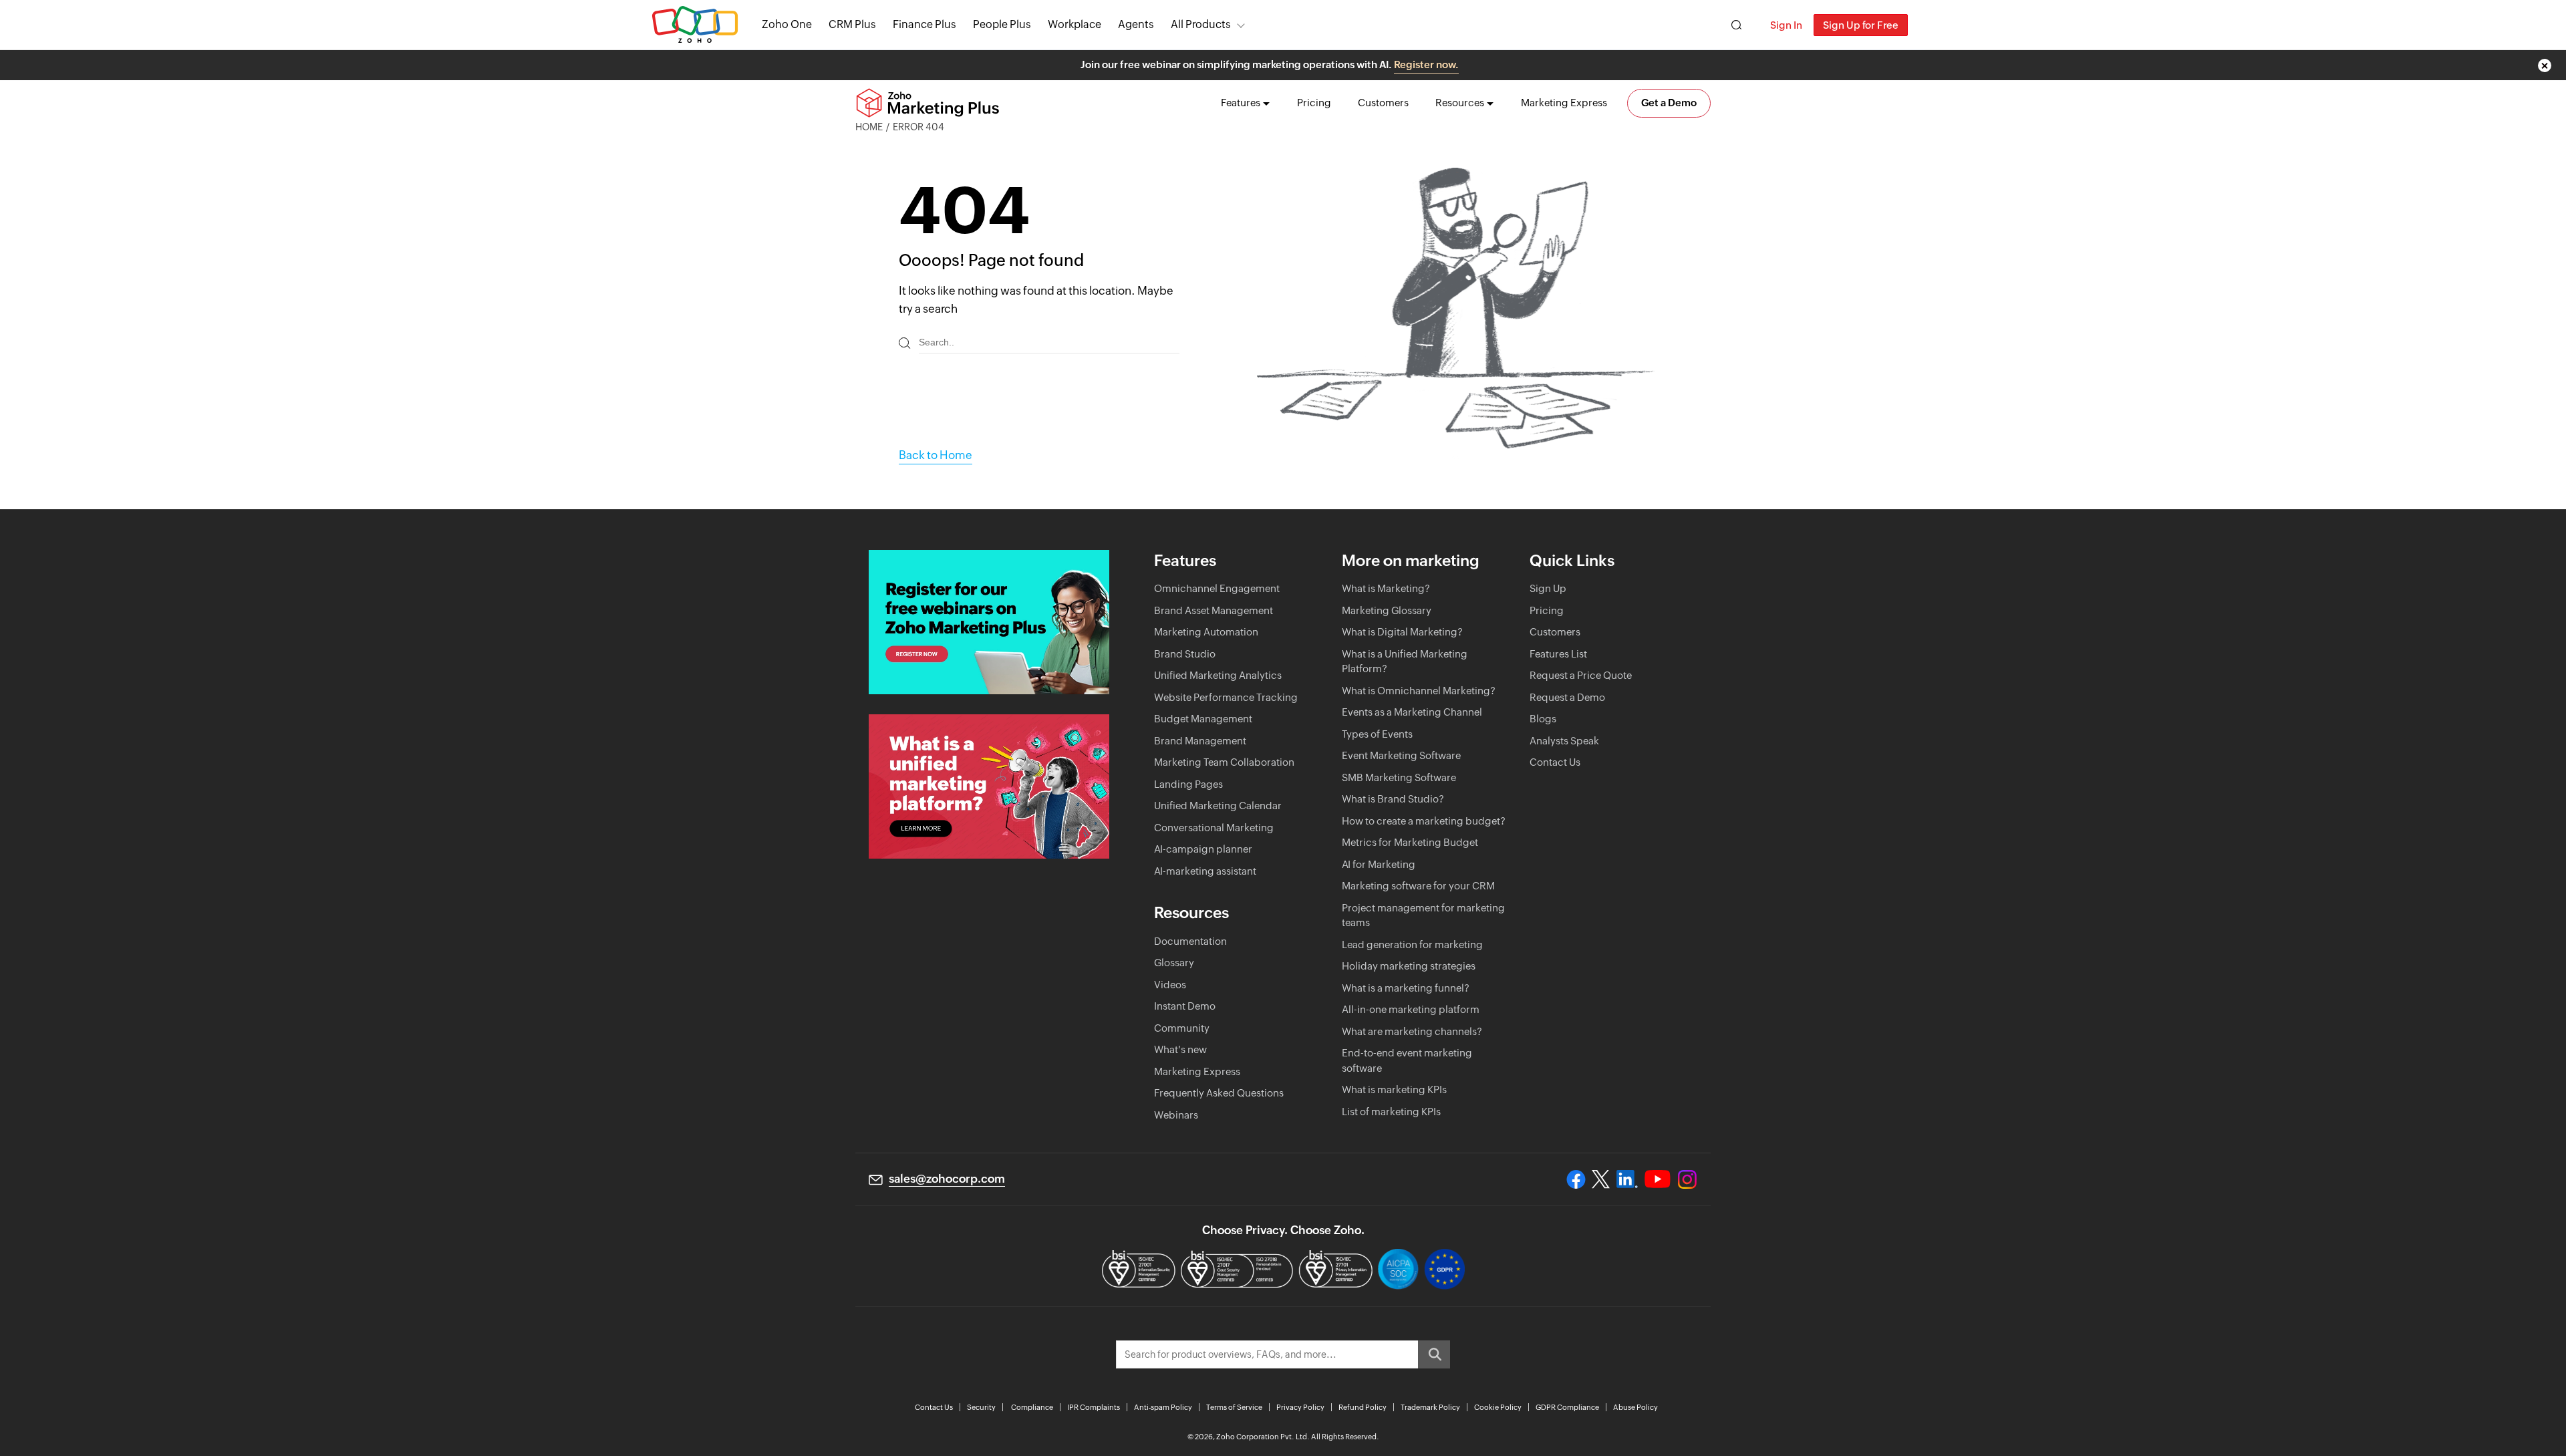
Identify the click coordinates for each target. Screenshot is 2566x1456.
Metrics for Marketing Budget (1410, 842)
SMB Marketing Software (1399, 777)
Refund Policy (1363, 1407)
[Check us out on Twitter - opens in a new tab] (1601, 1179)
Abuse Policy (1635, 1407)
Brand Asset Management (1214, 610)
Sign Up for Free (1861, 25)
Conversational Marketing (1214, 828)
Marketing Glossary (1387, 610)
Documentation (1190, 941)
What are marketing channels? (1412, 1031)
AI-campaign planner (1203, 849)
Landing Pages (1188, 784)
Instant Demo (1185, 1006)
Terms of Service (1234, 1407)
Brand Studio (1185, 654)
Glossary (1174, 963)
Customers (1383, 103)
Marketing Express (1564, 103)
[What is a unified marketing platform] (989, 786)
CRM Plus (852, 24)
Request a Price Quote (1581, 675)
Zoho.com (695, 25)
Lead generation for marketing (1412, 944)
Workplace (1075, 24)
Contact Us (1555, 762)
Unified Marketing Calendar (1218, 806)
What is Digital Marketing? (1402, 632)
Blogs (1543, 719)
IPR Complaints (1094, 1407)
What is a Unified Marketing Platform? (1405, 662)
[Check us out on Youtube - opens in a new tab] (1658, 1179)
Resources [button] (1460, 103)
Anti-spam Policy (1163, 1407)
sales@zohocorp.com (947, 1179)
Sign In (1786, 25)
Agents (1136, 24)
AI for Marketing (1379, 864)
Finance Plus (924, 24)
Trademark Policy (1430, 1407)
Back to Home (936, 455)
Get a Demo (1669, 103)
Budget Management (1203, 719)
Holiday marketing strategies (1409, 966)
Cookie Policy (1498, 1407)
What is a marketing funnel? (1406, 988)
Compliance (1032, 1407)
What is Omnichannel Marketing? (1419, 691)
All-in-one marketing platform (1411, 1009)
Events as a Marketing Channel (1412, 712)
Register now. (1426, 64)
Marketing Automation (1206, 632)
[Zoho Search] (1736, 25)
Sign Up (1548, 588)
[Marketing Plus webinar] (989, 622)
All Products (1201, 24)
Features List (1558, 654)
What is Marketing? (1386, 588)
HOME (869, 127)
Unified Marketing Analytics (1218, 675)
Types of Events (1377, 734)
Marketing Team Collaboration (1224, 762)
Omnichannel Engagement (1217, 588)
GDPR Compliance (1567, 1407)
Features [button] (1241, 103)
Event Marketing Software (1401, 755)
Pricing (1314, 103)
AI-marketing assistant (1205, 871)
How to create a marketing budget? (1424, 821)
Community (1182, 1028)
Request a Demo (1567, 697)
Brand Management (1200, 741)
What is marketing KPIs (1394, 1089)
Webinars (1176, 1115)
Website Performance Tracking (1226, 697)
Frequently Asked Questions (1219, 1093)
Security (981, 1407)
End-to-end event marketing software (1407, 1060)
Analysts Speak (1564, 741)
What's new (1180, 1049)
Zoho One (787, 24)
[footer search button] (1434, 1354)
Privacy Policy (1300, 1407)
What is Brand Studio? (1393, 799)
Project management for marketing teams (1423, 915)
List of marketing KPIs (1391, 1112)
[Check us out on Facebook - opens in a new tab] (1576, 1179)
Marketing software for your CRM (1418, 886)
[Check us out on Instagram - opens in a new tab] (1687, 1179)
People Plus (1002, 24)
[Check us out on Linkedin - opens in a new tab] (1627, 1179)
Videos (1170, 985)
